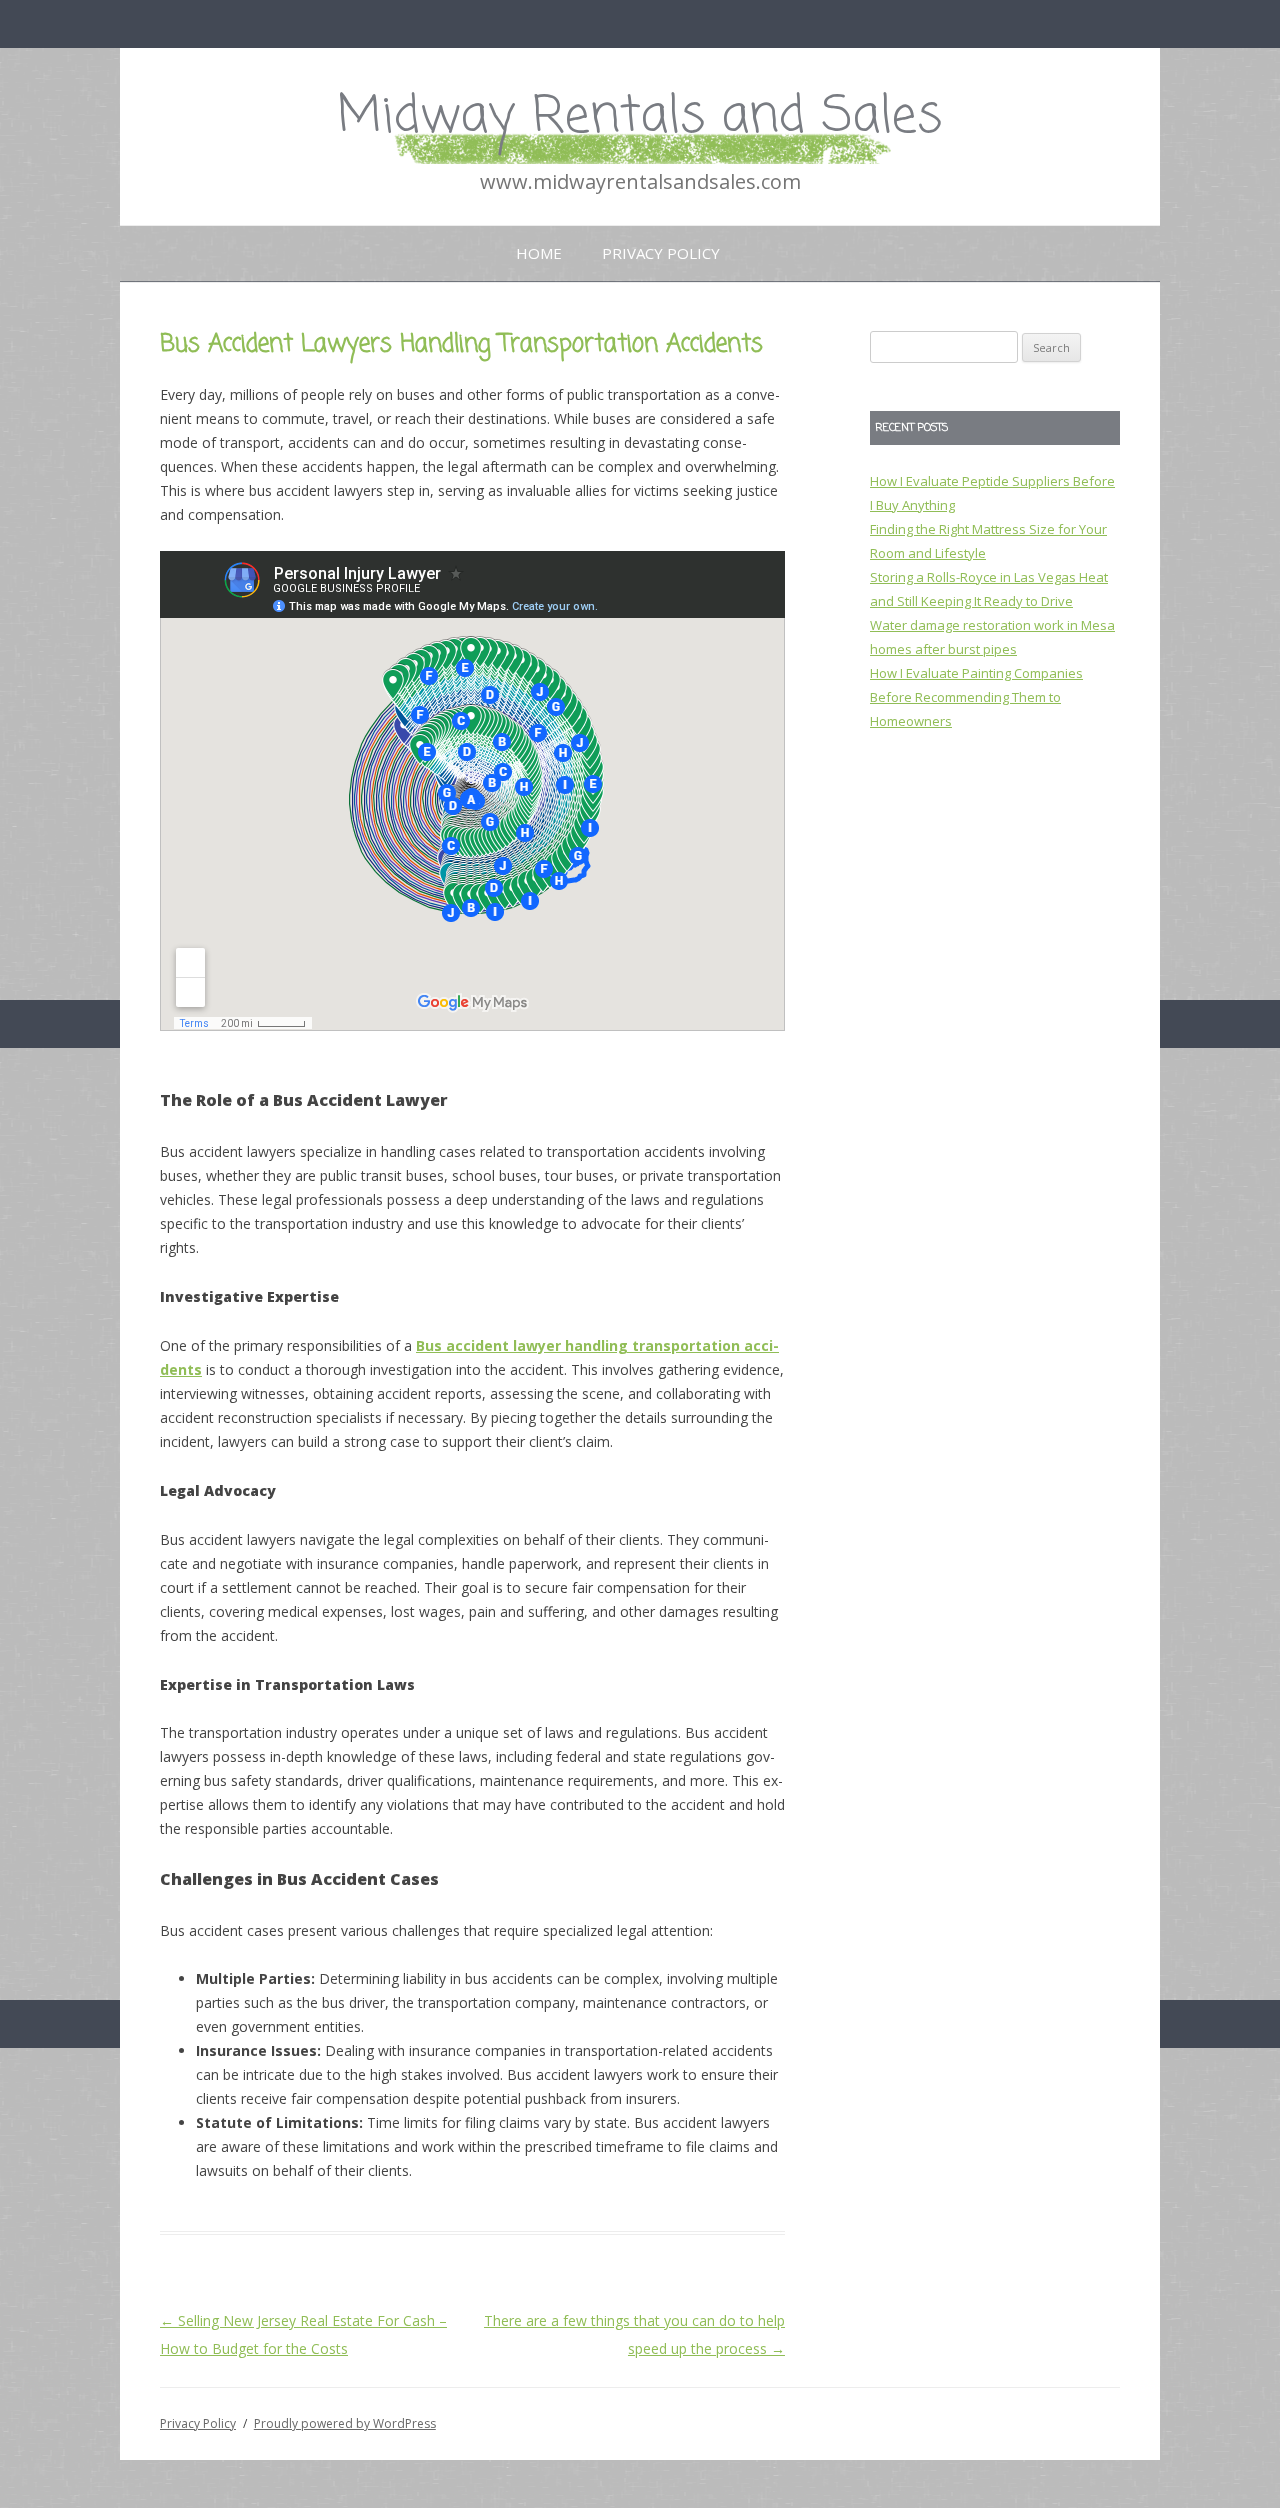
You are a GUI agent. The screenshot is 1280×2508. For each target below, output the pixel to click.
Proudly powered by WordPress (345, 2423)
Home (539, 253)
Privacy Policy (661, 253)
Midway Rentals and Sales (640, 117)
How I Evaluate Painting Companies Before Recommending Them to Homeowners (976, 697)
